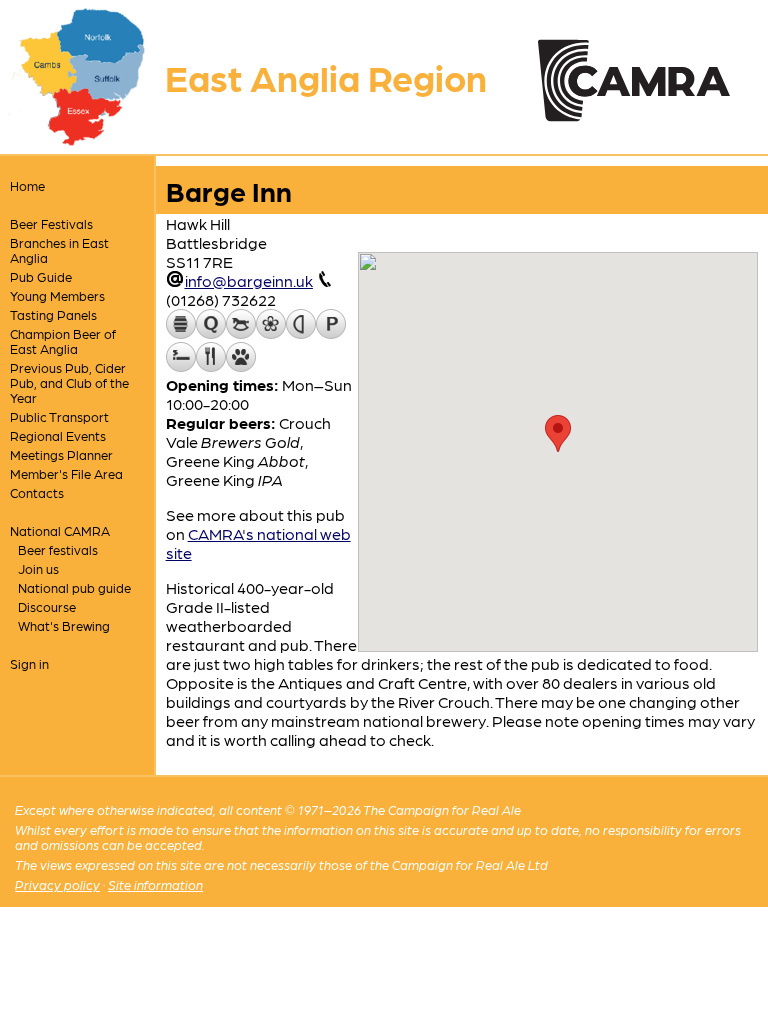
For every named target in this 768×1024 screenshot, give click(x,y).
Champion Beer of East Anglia (63, 341)
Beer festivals (58, 549)
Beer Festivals (51, 223)
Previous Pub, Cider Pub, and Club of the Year (69, 382)
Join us (38, 568)
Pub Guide (41, 276)
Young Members (57, 295)
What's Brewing (64, 625)
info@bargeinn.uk (249, 280)
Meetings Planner (61, 454)
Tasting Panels (53, 314)
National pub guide (74, 587)
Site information (155, 884)
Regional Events (58, 435)
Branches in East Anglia (59, 250)
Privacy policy (57, 884)
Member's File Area (66, 473)
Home (27, 185)
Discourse (47, 606)
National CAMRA (60, 530)
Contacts (37, 492)
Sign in (29, 663)
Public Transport (59, 416)
